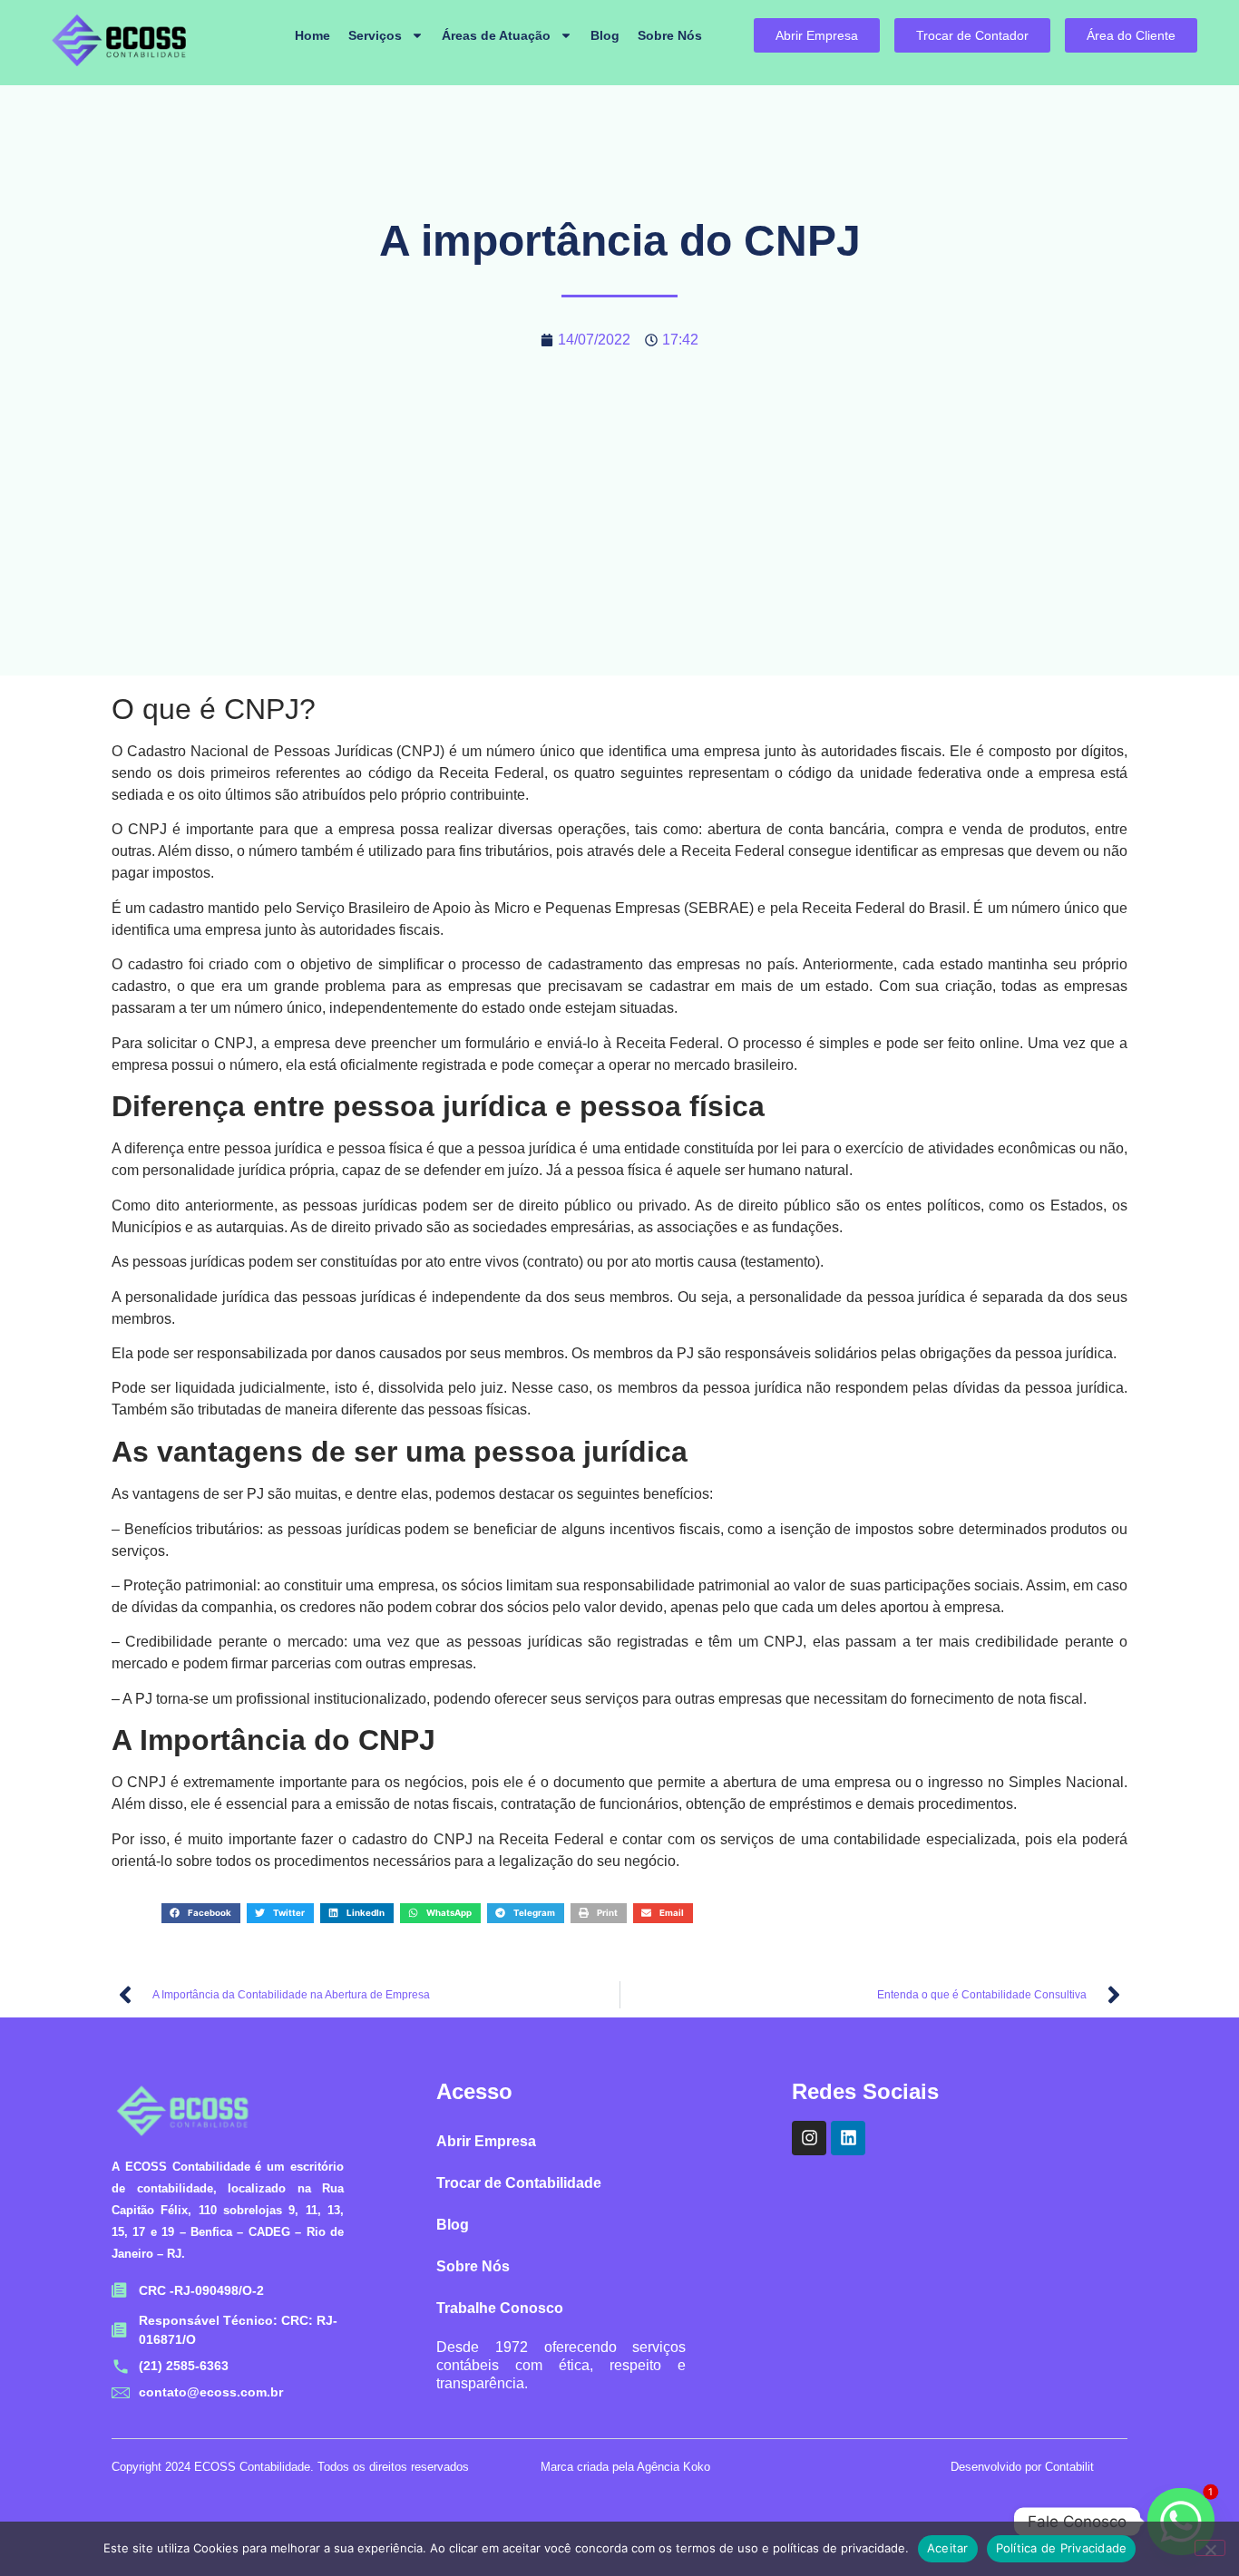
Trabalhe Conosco (500, 2308)
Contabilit (1069, 2467)
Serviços (375, 35)
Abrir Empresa (486, 2141)
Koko (697, 2467)
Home (312, 35)
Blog (605, 35)
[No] (1210, 2548)
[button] (201, 1913)
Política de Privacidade (1062, 2548)
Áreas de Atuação (496, 35)
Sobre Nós (670, 35)
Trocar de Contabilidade (519, 2183)
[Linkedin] (848, 2138)
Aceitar (948, 2548)
